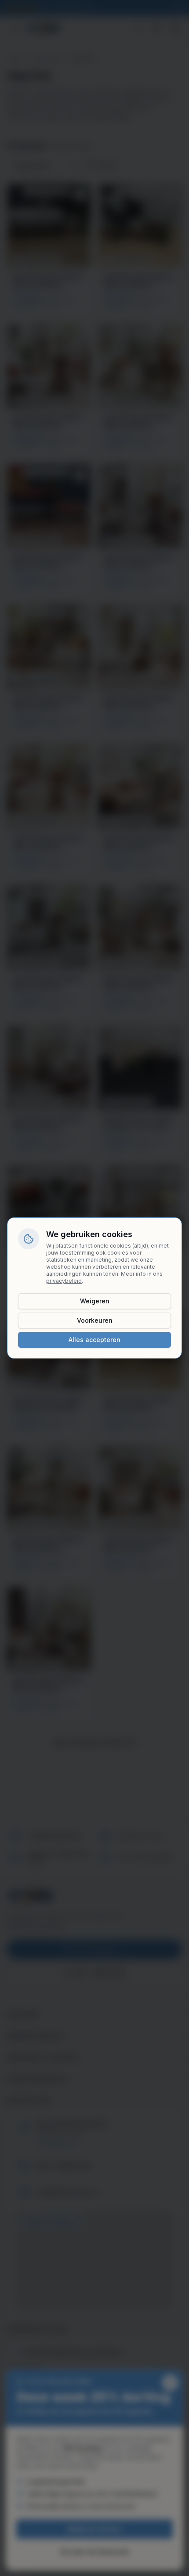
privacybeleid (64, 1281)
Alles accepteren (94, 1340)
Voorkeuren (95, 1320)
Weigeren (95, 1301)
